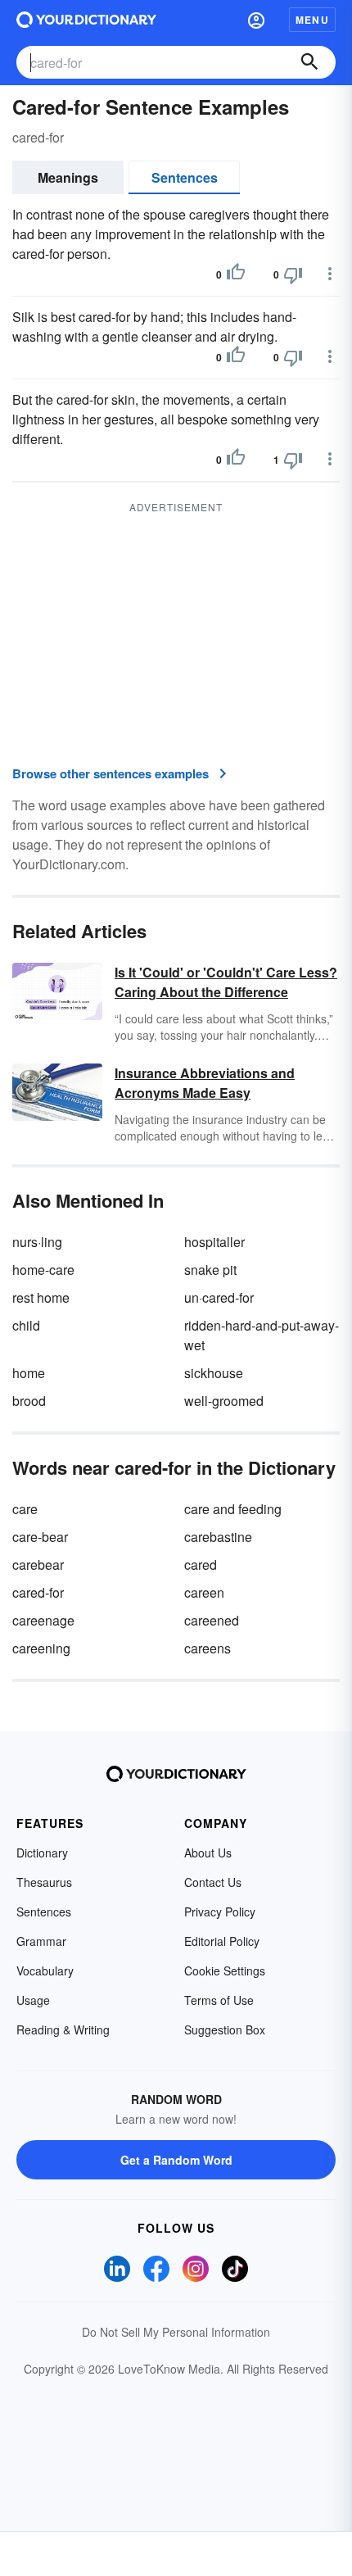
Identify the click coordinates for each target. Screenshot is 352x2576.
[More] (330, 274)
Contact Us (213, 1882)
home (29, 1373)
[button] (256, 20)
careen (204, 1592)
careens (208, 1648)
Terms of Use (219, 2000)
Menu (312, 20)
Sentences (185, 177)
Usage (33, 2000)
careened (212, 1620)
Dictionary (42, 1853)
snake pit (210, 1270)
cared (201, 1565)
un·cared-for (219, 1297)
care (25, 1509)
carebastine (218, 1537)
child (26, 1325)
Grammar (41, 1941)
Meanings (68, 177)
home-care (43, 1270)
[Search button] (309, 62)
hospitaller (214, 1242)
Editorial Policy (222, 1941)
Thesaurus (44, 1882)
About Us (208, 1853)
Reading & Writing (63, 2030)
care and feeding (233, 1509)
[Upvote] (236, 274)
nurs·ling (37, 1242)
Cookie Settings (225, 1971)
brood (29, 1401)
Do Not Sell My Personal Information (176, 2332)
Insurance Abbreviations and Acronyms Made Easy (205, 1083)
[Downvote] (293, 274)
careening (41, 1648)
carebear (38, 1565)
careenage (43, 1620)
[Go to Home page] (86, 20)
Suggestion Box (225, 2030)
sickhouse (214, 1373)
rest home (41, 1297)
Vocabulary (45, 1971)
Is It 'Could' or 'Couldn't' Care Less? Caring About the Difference (226, 982)
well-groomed (224, 1401)
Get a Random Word (176, 2160)
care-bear (40, 1537)
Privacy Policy (220, 1912)
